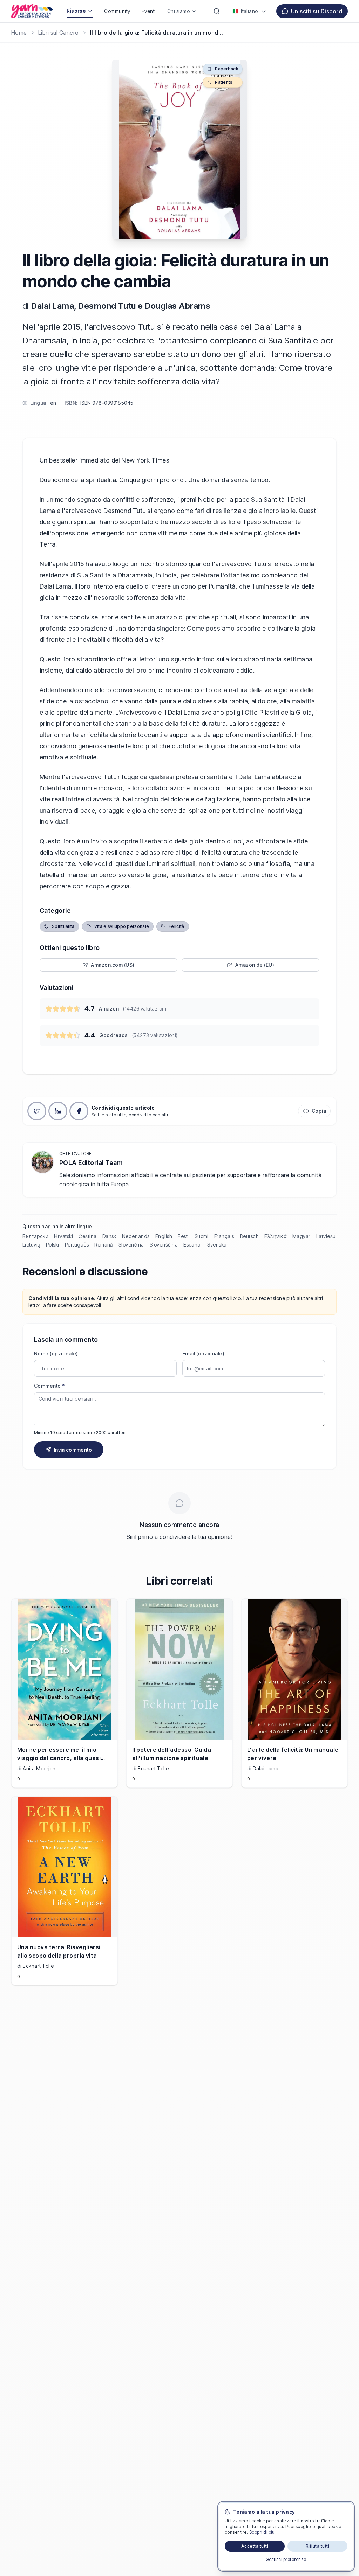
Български (35, 1236)
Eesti (183, 1236)
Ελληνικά (276, 1236)
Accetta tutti (255, 2546)
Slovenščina (164, 1245)
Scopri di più (262, 2532)
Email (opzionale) (203, 1353)
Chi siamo (178, 11)
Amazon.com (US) (113, 965)
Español (192, 1245)
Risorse (76, 11)
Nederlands (136, 1236)
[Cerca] (217, 11)
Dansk (109, 1236)
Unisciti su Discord (317, 11)
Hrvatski (63, 1236)
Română (104, 1245)
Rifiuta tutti (317, 2546)
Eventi (149, 11)
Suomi (202, 1236)
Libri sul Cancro (59, 33)
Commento (49, 1386)
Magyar (302, 1236)
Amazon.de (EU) (255, 965)
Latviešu (326, 1236)
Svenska (217, 1245)
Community (117, 11)
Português (77, 1245)
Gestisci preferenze (286, 2559)
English (164, 1236)
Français (224, 1236)
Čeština (87, 1236)
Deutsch (249, 1236)
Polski (53, 1245)
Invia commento (73, 1450)
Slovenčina (131, 1245)
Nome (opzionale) (56, 1353)
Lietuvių (31, 1245)
